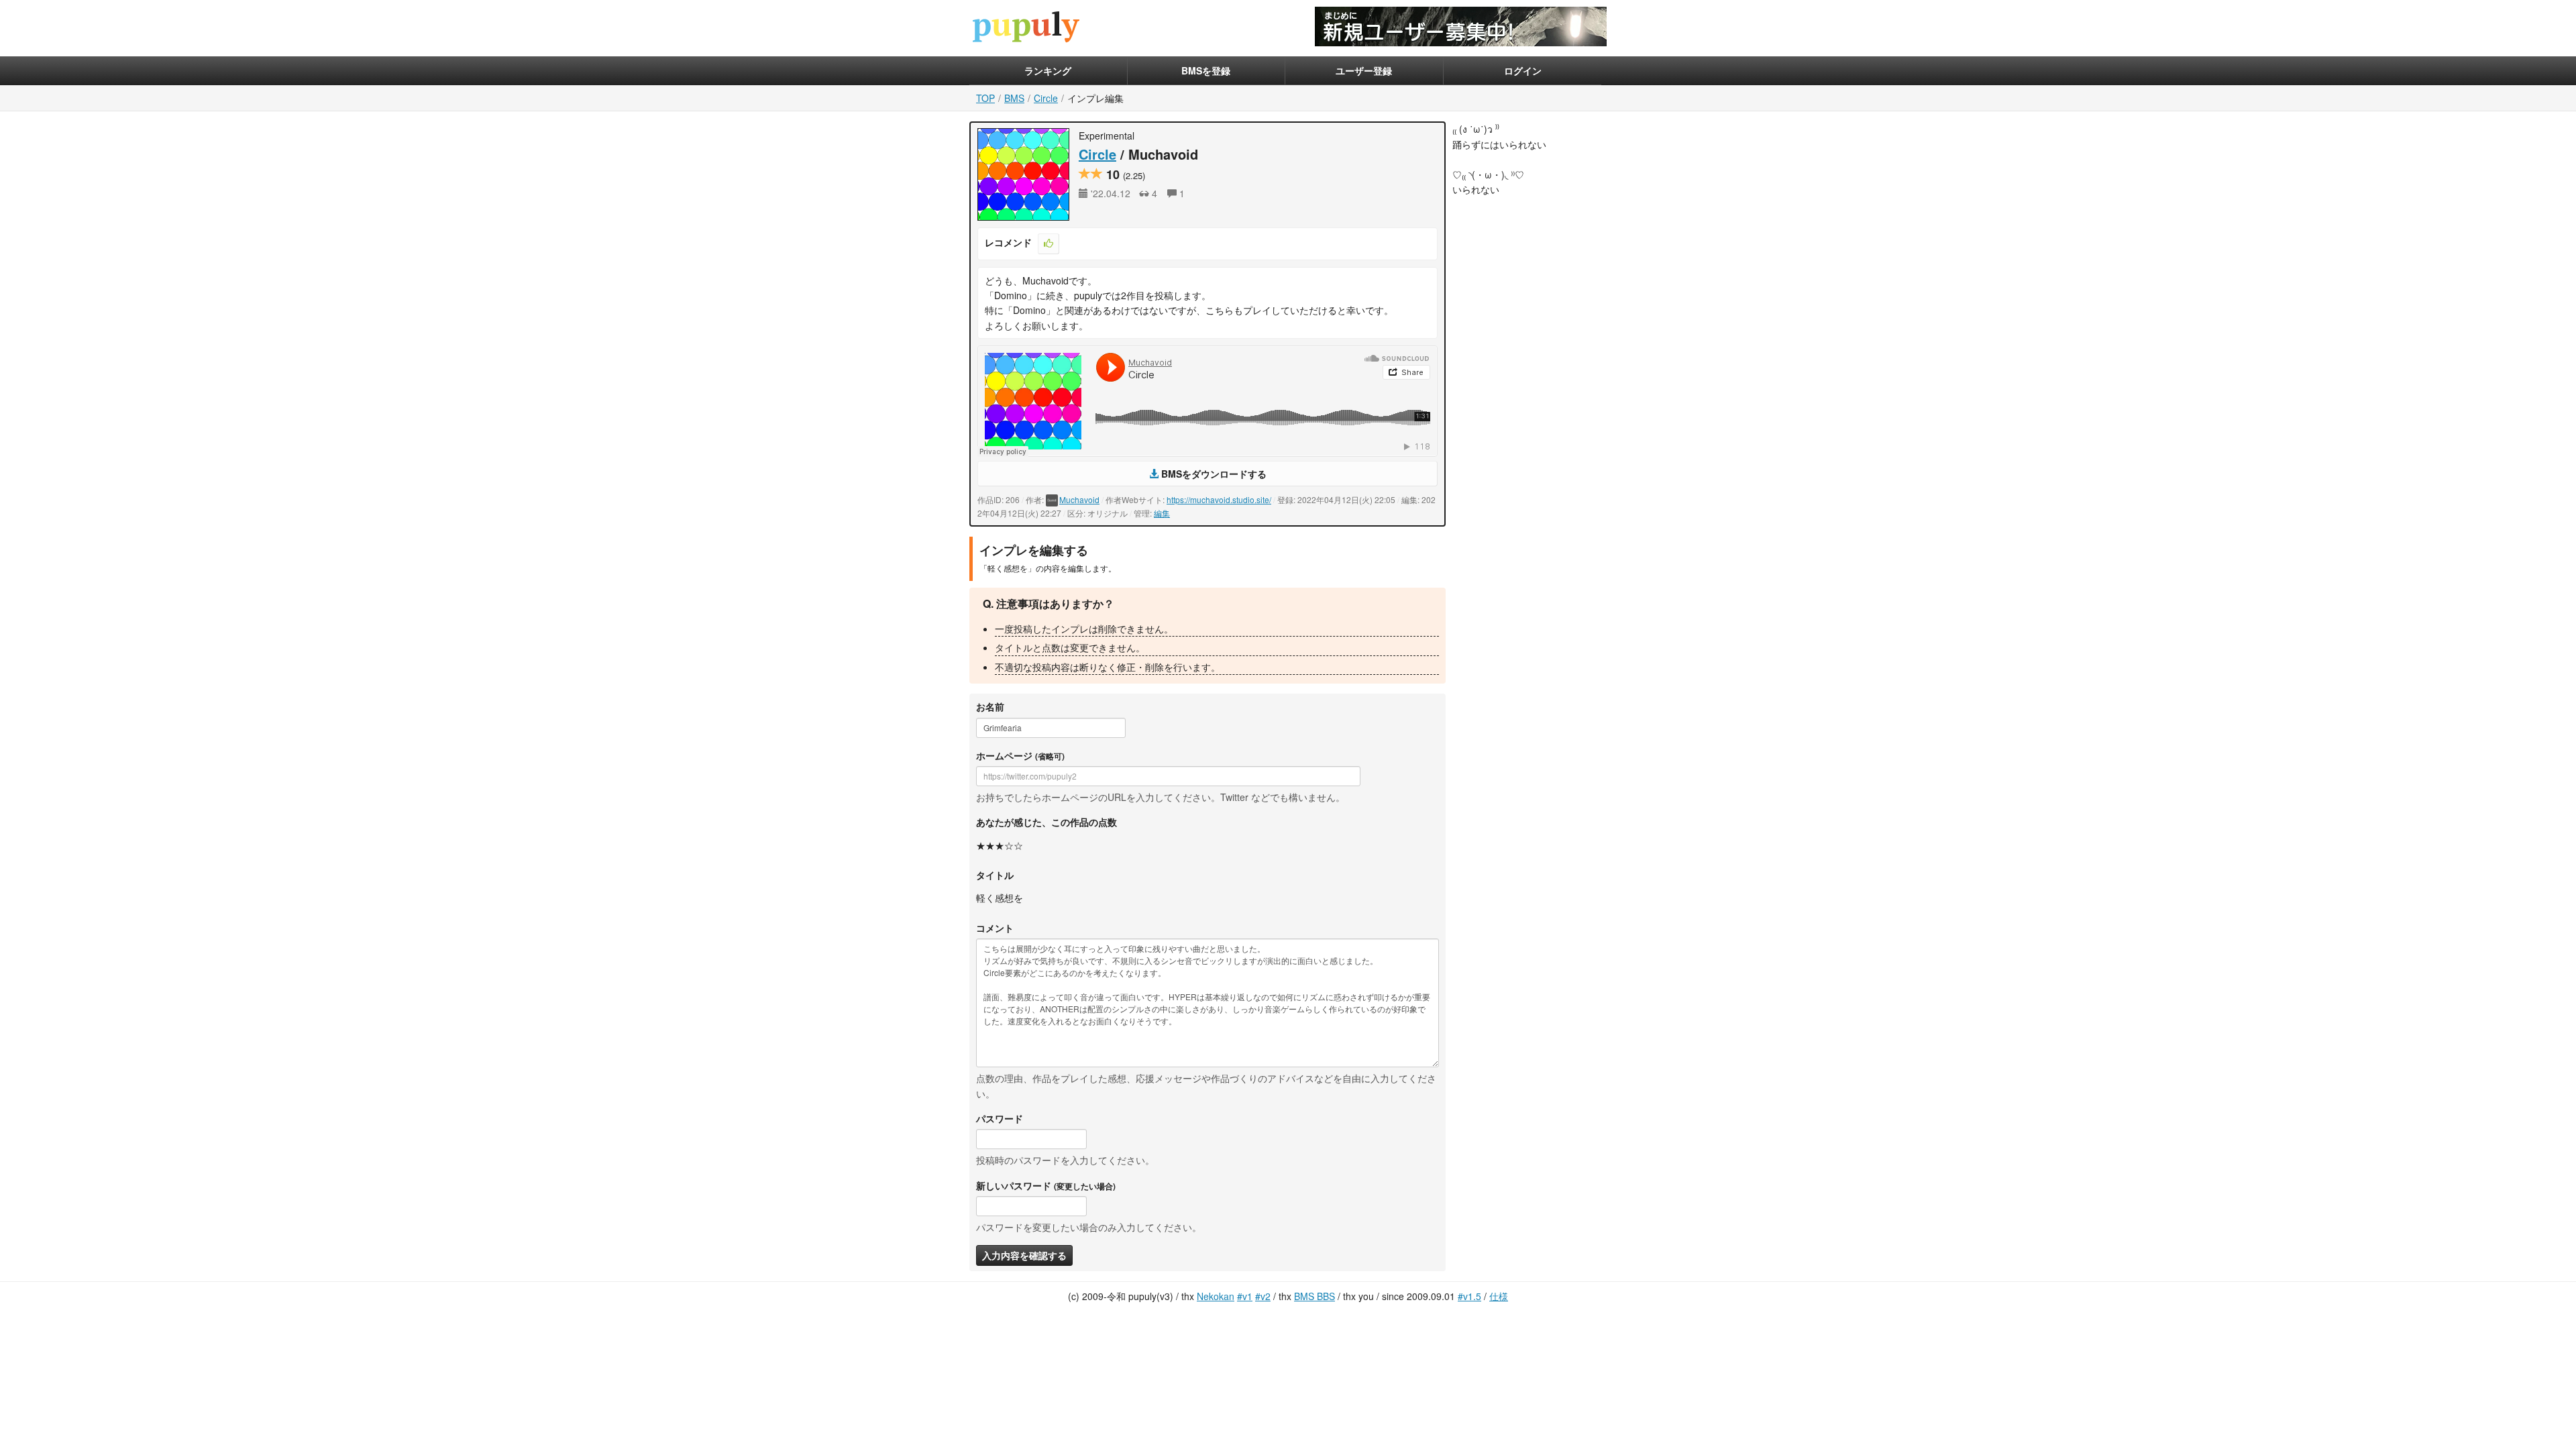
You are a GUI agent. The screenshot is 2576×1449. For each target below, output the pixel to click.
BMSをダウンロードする (1213, 474)
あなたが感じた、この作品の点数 (1046, 822)
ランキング (1048, 70)
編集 (1162, 513)
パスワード (1000, 1118)
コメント (995, 928)
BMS (1014, 98)
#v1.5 (1469, 1296)
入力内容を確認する (1024, 1255)
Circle (1046, 98)
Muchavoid (1079, 499)
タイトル (995, 875)
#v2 (1263, 1296)
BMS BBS (1314, 1296)
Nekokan (1216, 1296)
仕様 (1499, 1296)
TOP (985, 98)
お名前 (990, 706)
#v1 (1245, 1296)
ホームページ (1020, 755)
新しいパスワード (1046, 1185)
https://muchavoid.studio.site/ (1219, 499)
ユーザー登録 (1364, 70)
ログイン (1523, 70)
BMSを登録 (1206, 70)
